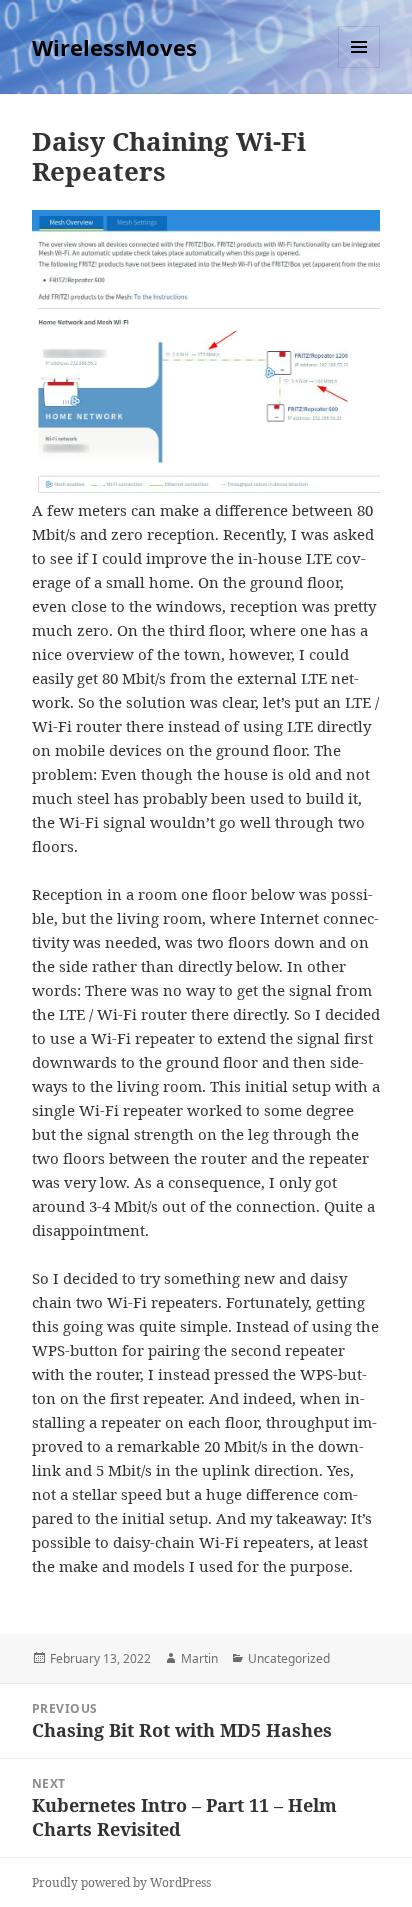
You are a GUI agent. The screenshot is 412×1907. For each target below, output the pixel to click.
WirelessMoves (114, 47)
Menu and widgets (359, 67)
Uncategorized (289, 1658)
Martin (199, 1658)
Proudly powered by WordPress (121, 1882)
